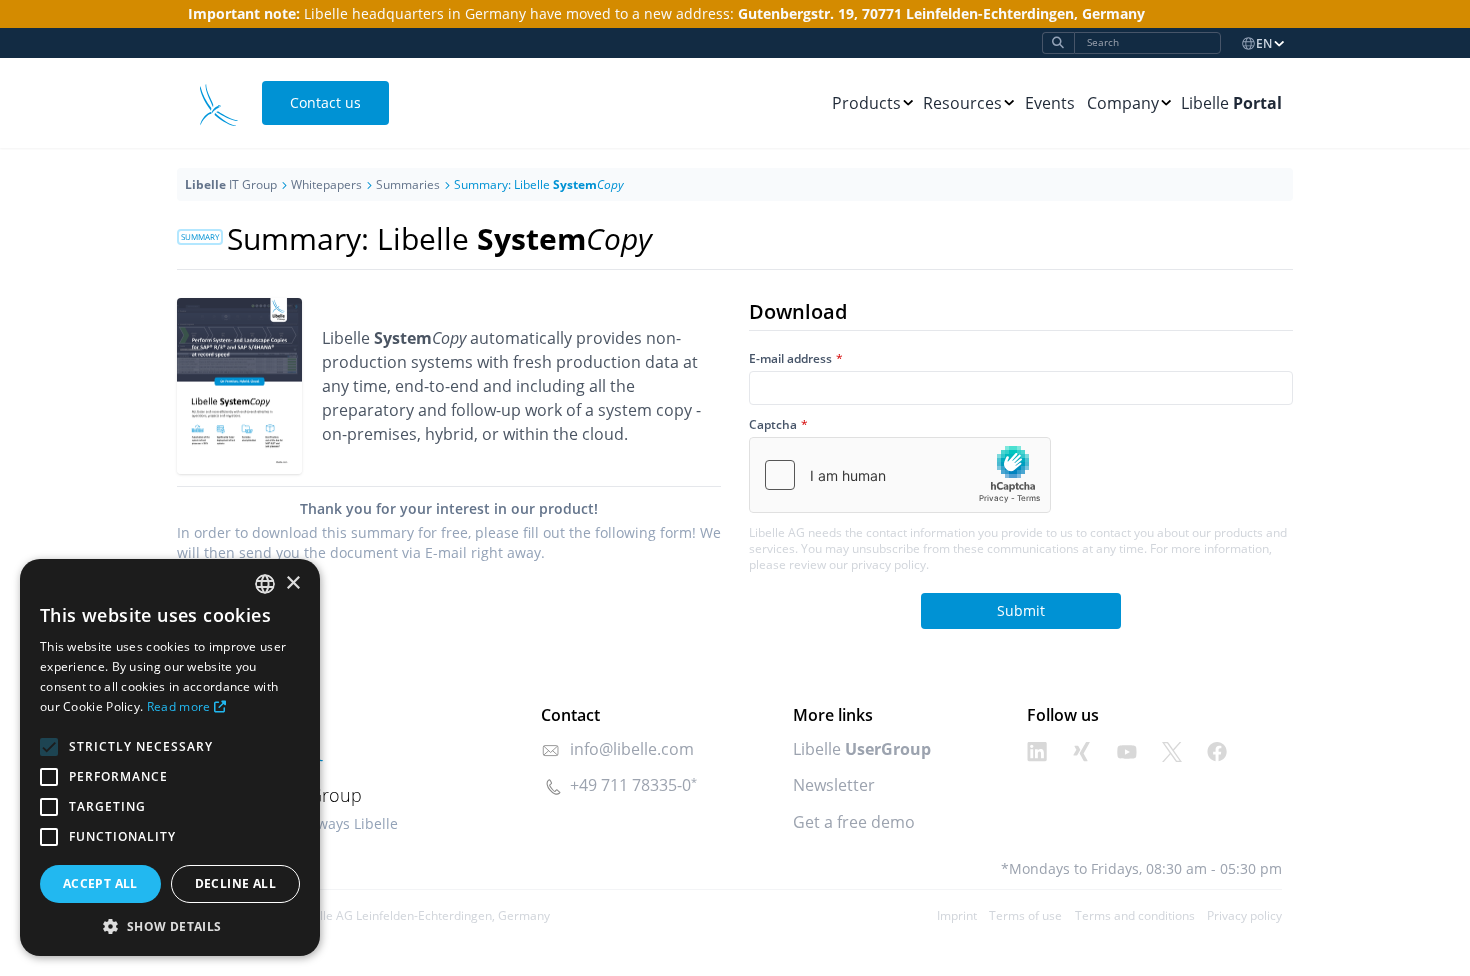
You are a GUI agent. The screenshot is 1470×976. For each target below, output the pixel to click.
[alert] (170, 757)
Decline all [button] (235, 883)
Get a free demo (854, 822)
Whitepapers (326, 184)
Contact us (325, 102)
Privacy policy (1244, 915)
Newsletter (834, 785)
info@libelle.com (632, 749)
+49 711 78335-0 (630, 785)
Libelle (1231, 103)
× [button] (292, 583)
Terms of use (1025, 915)
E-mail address (790, 359)
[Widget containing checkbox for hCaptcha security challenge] (900, 475)
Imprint (957, 915)
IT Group (231, 184)
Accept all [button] (100, 883)
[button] (170, 926)
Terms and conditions (1135, 915)
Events (1050, 103)
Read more (179, 706)
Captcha (773, 425)
